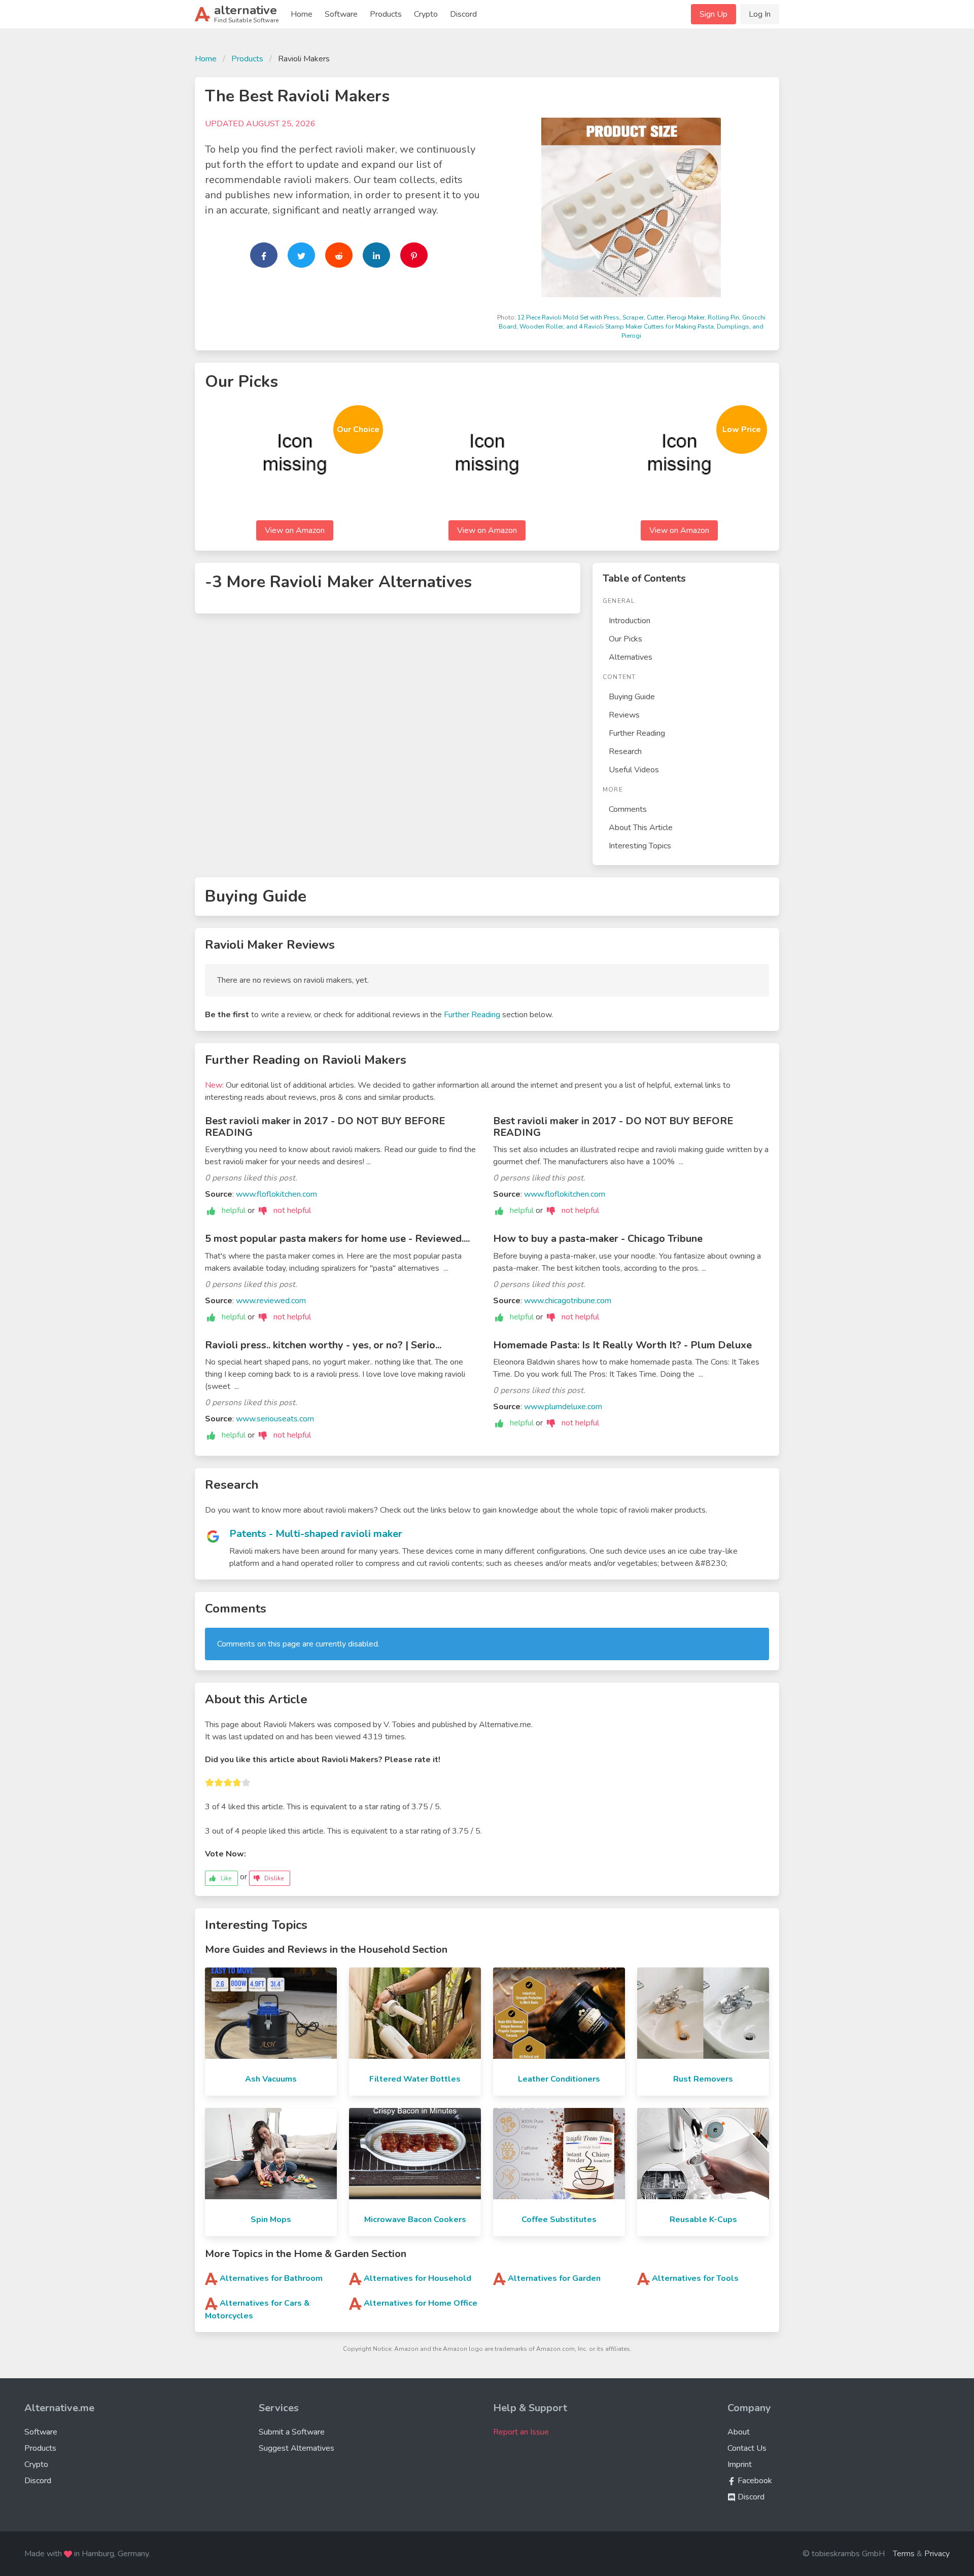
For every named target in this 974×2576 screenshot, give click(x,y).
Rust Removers (703, 2079)
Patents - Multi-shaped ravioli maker (316, 1534)
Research (625, 752)
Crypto (426, 14)
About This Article (641, 828)
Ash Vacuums (271, 2079)
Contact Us (747, 2448)
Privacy (937, 2554)
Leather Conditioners (559, 2079)
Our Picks (625, 639)
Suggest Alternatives (297, 2448)
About (739, 2432)
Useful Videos (634, 770)
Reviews (624, 715)
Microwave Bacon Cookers (415, 2220)
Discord (463, 14)
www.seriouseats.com (275, 1419)
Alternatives (631, 657)
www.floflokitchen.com (276, 1194)
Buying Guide (632, 697)
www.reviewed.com (271, 1301)
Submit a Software (292, 2432)
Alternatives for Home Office (421, 2303)
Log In (760, 14)
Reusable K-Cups (703, 2220)
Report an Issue (521, 2432)
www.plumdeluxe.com (563, 1407)
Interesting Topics (640, 846)
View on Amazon (295, 530)
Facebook (754, 2481)
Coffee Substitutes (559, 2220)
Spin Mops (271, 2220)
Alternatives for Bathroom (271, 2278)
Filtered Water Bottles (415, 2079)
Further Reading (637, 733)
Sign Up (714, 14)
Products (386, 14)
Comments (628, 809)
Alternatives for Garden (554, 2278)
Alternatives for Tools (695, 2278)
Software (341, 14)
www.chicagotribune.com (568, 1301)
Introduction (630, 621)
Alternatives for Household (418, 2278)
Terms (904, 2554)
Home (302, 14)
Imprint (740, 2464)
